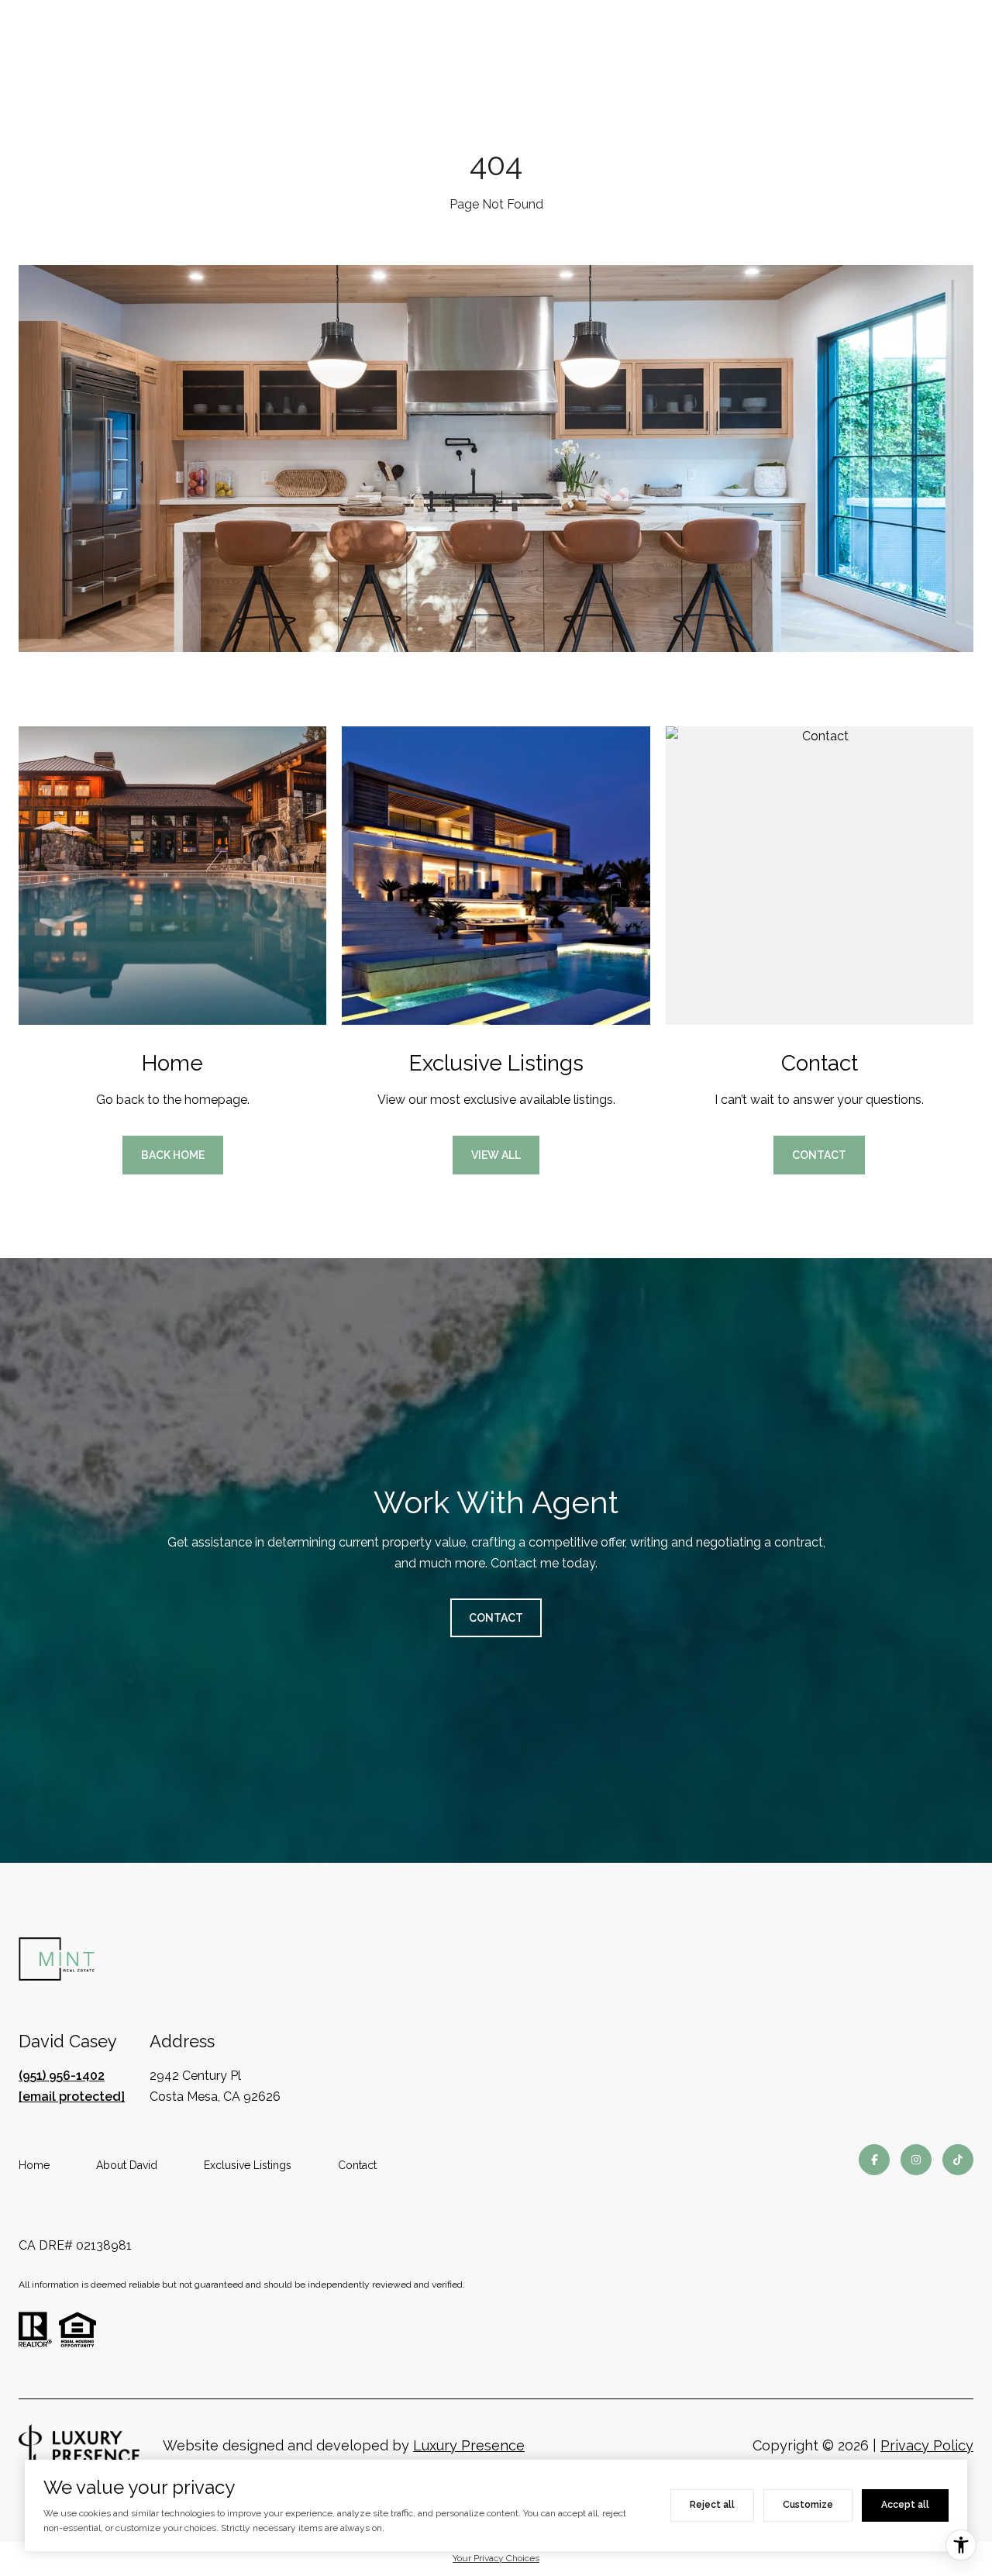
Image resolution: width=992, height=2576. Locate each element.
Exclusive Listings (248, 2165)
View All (496, 1155)
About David (127, 2165)
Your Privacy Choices (496, 2558)
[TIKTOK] (958, 2160)
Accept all (905, 2505)
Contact (357, 2165)
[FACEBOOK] (874, 2160)
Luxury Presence (469, 2445)
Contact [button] (819, 1155)
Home (34, 2165)
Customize (808, 2505)
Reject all (712, 2505)
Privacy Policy (927, 2445)
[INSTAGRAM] (916, 2160)
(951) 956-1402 (62, 2076)
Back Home (173, 1155)
